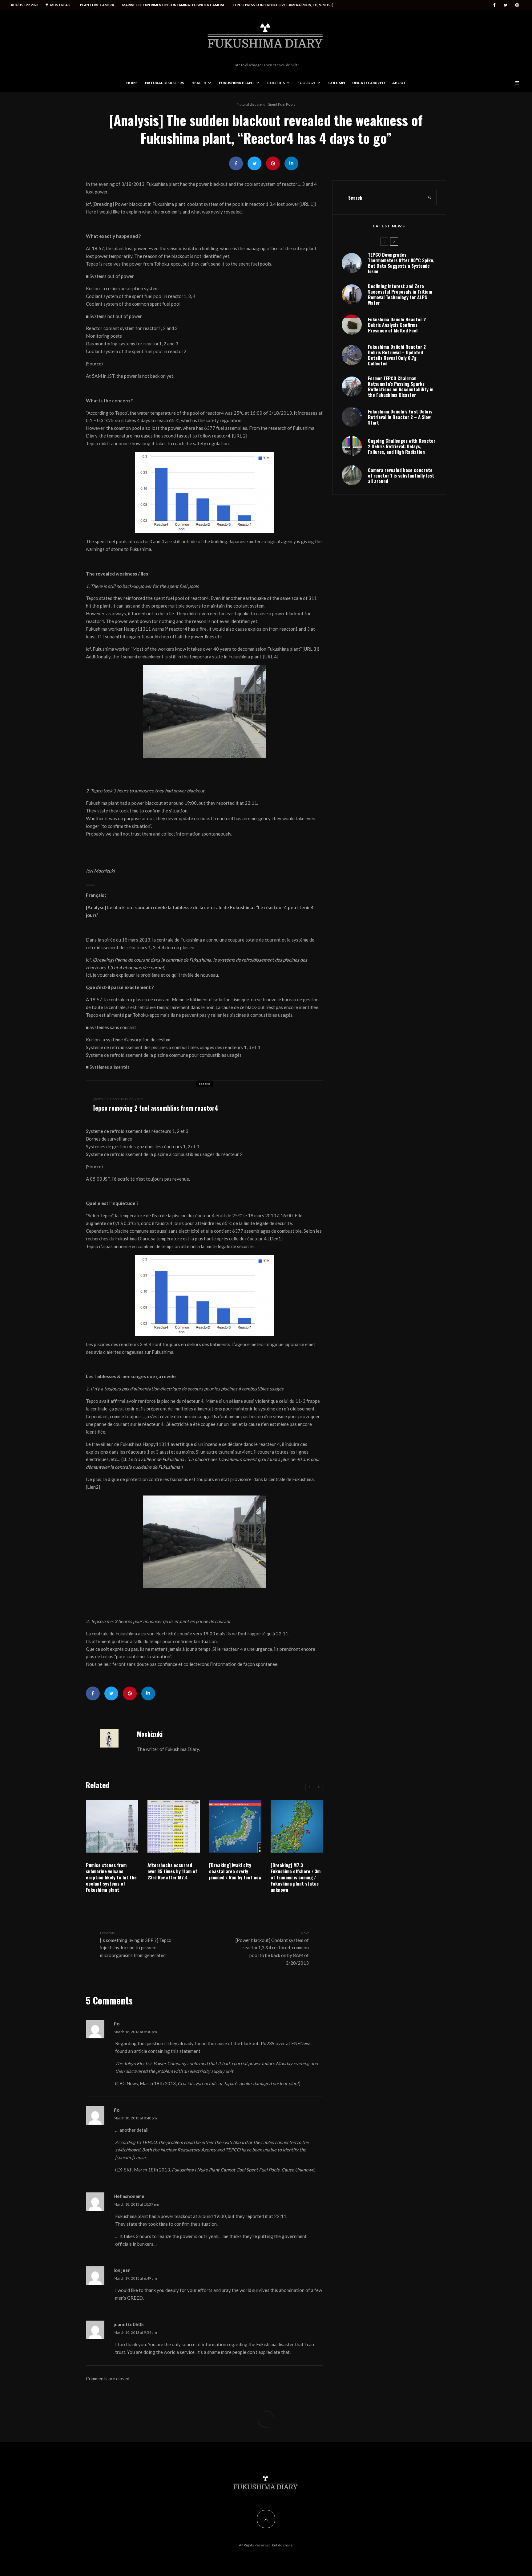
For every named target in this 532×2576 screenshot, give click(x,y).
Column (337, 83)
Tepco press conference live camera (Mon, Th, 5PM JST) (283, 5)
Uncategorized (369, 83)
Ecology (306, 83)
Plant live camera (97, 5)
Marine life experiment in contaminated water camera (173, 5)
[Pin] (273, 163)
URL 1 (307, 204)
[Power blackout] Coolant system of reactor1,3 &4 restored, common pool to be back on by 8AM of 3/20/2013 (272, 1948)
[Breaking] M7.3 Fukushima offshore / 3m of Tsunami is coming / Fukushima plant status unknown (296, 1877)
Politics (276, 83)
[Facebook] (494, 5)
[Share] (236, 163)
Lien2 (93, 1487)
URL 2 (240, 436)
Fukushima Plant (237, 83)
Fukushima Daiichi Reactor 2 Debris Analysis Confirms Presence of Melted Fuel (397, 325)
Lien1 (275, 1239)
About (399, 83)
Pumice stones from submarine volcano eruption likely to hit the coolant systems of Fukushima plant (111, 1877)
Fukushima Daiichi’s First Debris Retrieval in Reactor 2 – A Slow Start (400, 417)
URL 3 (310, 649)
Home (132, 83)
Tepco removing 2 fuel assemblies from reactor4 (155, 1108)
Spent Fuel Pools (282, 104)
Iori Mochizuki (100, 871)
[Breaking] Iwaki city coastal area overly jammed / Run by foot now (235, 1871)
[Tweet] (254, 163)
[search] (430, 197)
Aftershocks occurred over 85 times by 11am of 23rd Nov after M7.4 (172, 1871)
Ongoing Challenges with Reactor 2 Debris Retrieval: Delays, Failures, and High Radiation (402, 446)
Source (94, 364)
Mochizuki (150, 1734)
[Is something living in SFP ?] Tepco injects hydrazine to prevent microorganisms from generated (136, 1944)
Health (199, 83)
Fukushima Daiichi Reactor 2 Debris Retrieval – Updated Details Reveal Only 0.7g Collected (397, 355)
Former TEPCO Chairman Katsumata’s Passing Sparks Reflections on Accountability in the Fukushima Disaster (401, 386)
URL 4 (271, 657)
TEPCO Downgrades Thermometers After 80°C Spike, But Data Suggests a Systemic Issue (401, 263)
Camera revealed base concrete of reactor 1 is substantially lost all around (401, 475)
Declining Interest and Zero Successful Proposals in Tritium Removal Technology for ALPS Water (400, 294)
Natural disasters (165, 83)
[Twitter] (506, 5)
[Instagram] (517, 5)
